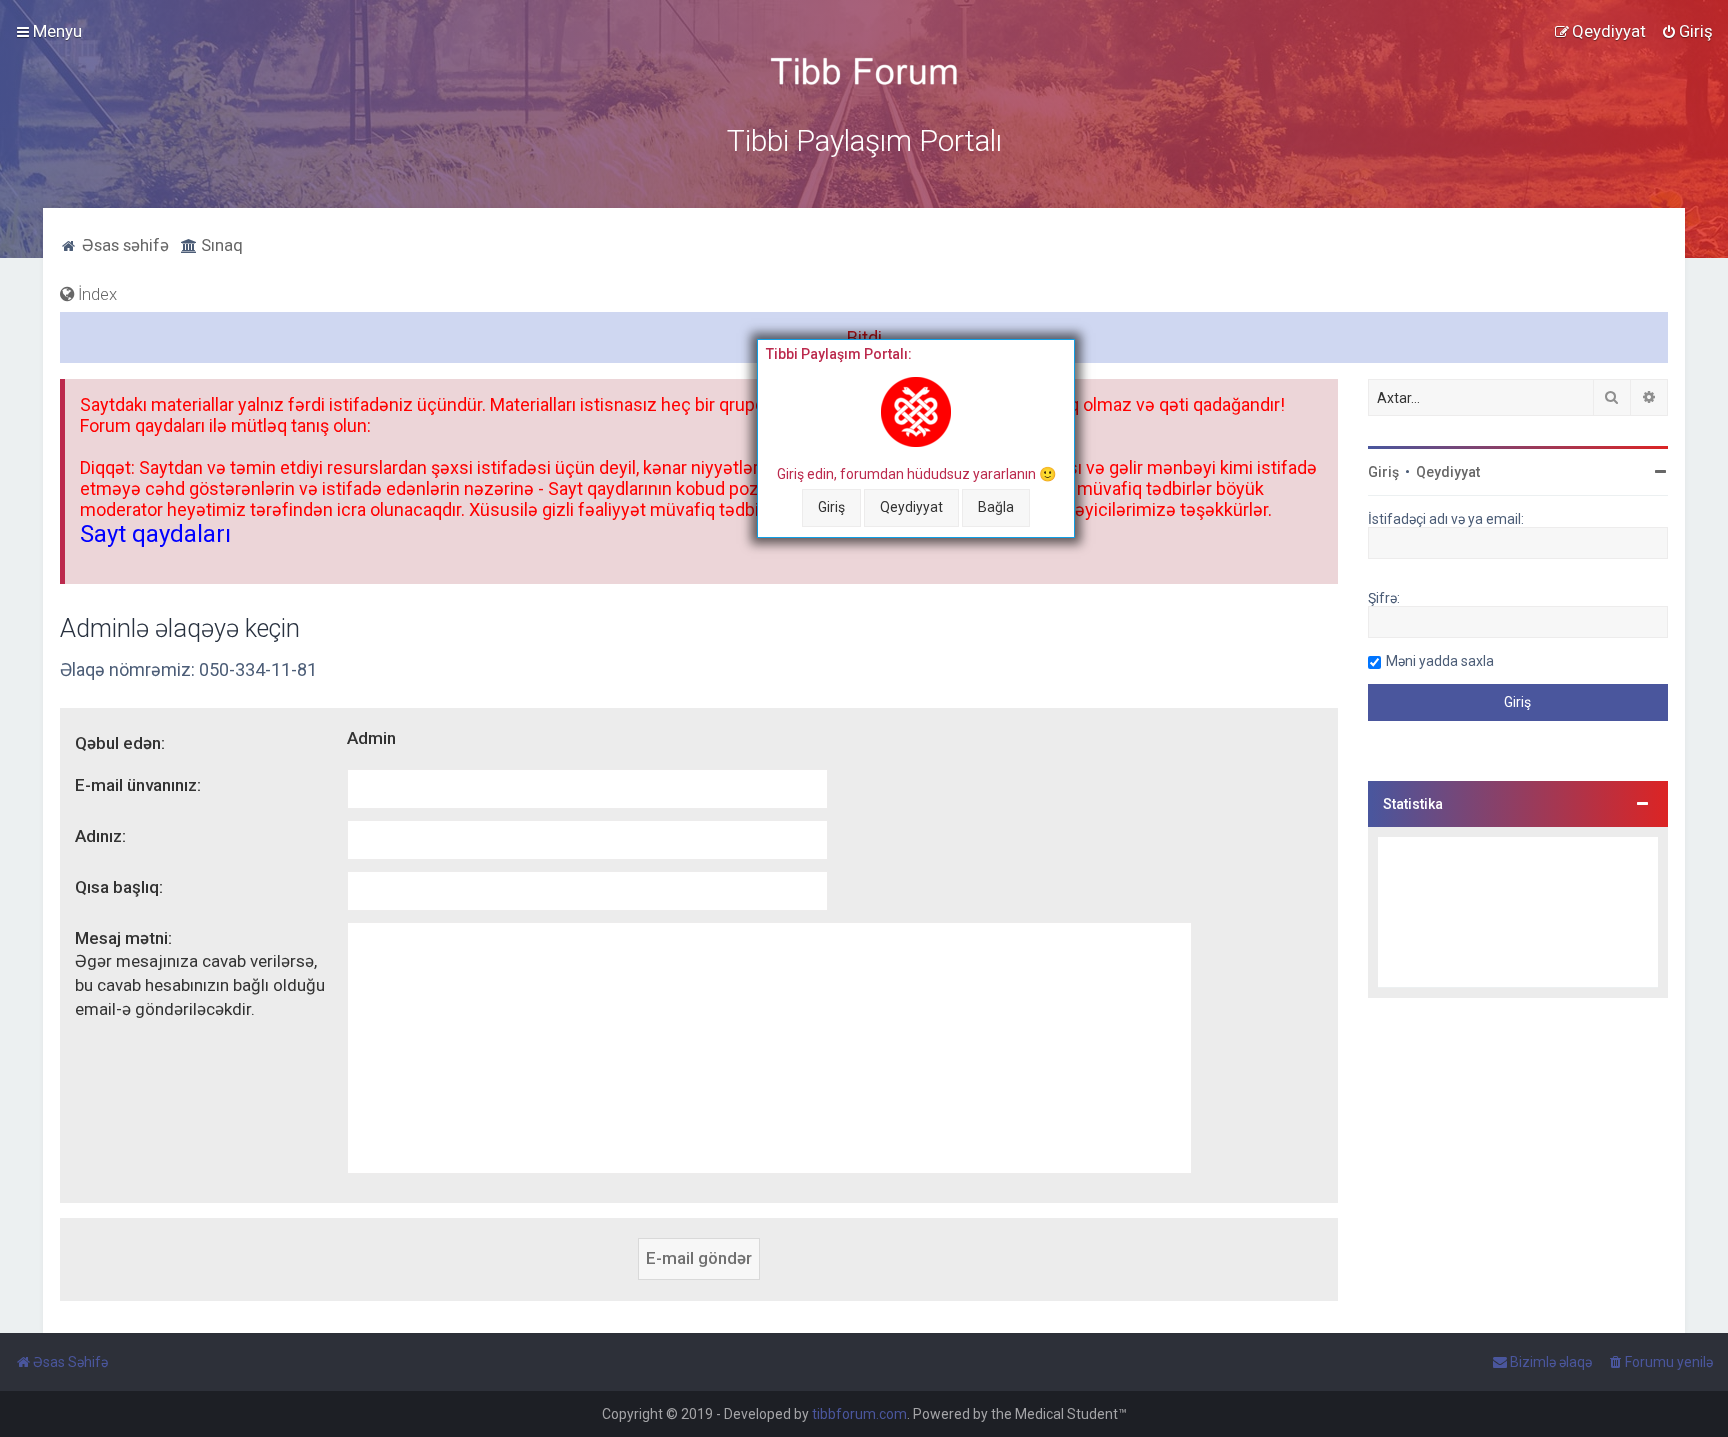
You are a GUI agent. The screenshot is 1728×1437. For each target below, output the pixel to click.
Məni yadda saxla (1440, 661)
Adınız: (100, 836)
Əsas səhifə (123, 245)
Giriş (831, 507)
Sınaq (220, 245)
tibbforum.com (859, 1414)
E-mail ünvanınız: (138, 785)
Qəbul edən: (120, 743)
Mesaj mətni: (123, 938)
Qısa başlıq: (119, 887)
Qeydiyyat (911, 507)
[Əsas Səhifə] (864, 71)
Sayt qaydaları (155, 534)
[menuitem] (1687, 31)
